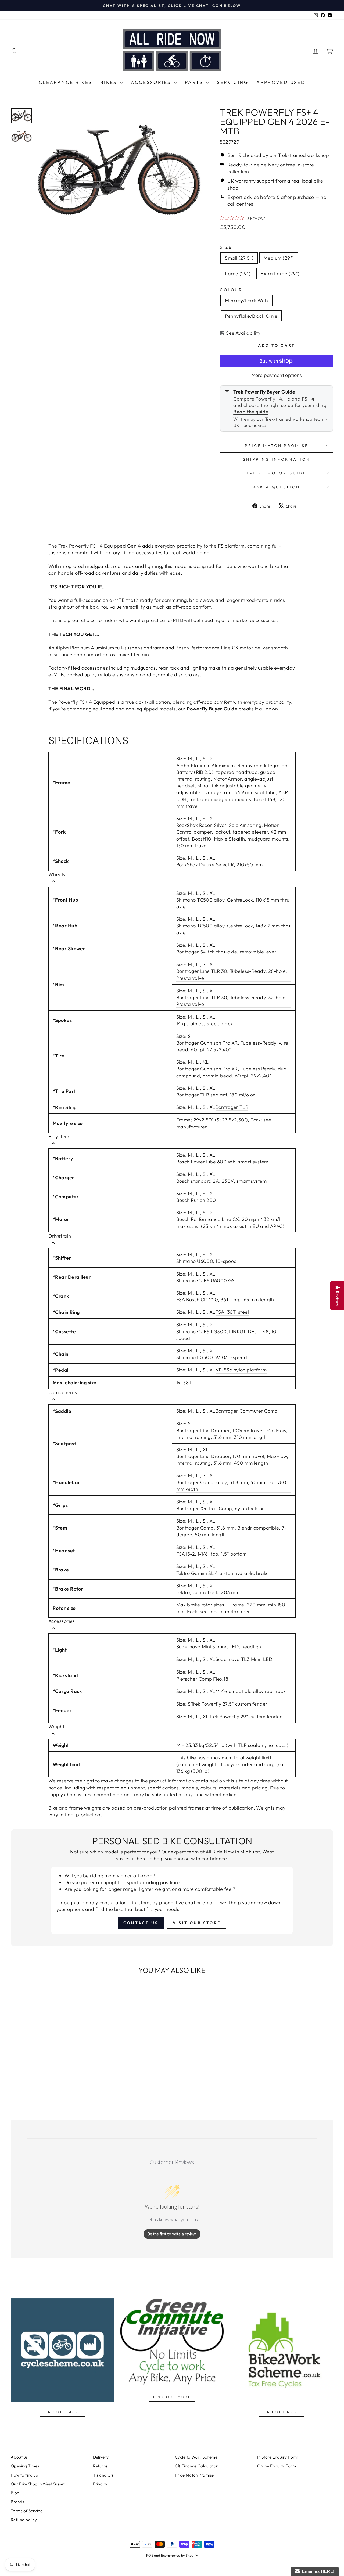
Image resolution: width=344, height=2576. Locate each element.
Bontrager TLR (232, 1107)
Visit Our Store (197, 1923)
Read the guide (251, 412)
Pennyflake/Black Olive (251, 316)
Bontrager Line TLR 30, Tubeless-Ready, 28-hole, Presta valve (232, 974)
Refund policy (24, 2520)
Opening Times (25, 2466)
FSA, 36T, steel (232, 1312)
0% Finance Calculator (196, 2466)
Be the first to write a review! (172, 2234)
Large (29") (238, 274)
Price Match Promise (277, 446)
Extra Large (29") (280, 274)
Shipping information (277, 459)
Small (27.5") (239, 258)
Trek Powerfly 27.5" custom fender (229, 1704)
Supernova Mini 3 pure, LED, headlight (220, 1647)
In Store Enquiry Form (278, 2457)
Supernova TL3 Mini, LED (244, 1659)
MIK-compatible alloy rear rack (251, 1691)
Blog (15, 2493)
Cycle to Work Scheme (196, 2457)
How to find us (24, 2475)
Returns (100, 2466)
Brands (17, 2502)
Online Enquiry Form (277, 2466)
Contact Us (141, 1923)
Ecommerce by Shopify (179, 2555)
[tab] (53, 882)
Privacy (100, 2484)
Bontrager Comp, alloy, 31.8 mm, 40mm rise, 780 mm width (231, 1486)
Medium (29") (279, 258)
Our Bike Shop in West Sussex (38, 2484)
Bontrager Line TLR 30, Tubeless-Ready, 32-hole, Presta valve (232, 1001)
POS (150, 2555)
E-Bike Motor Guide (277, 473)
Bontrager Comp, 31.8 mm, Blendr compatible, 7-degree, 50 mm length (232, 1531)
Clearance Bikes (65, 82)
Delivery (101, 2457)
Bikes (110, 82)
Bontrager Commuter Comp (247, 1411)
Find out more (62, 2412)
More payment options (277, 375)
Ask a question (277, 487)
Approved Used (281, 82)
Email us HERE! (317, 2571)
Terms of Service (27, 2511)
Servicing (233, 82)
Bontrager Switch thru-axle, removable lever (226, 952)
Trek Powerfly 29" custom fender (245, 1716)
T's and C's (103, 2475)
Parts (195, 82)
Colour (231, 290)
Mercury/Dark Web (246, 300)
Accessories (152, 82)
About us (19, 2457)
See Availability (243, 333)
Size (226, 247)
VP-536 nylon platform (241, 1370)
